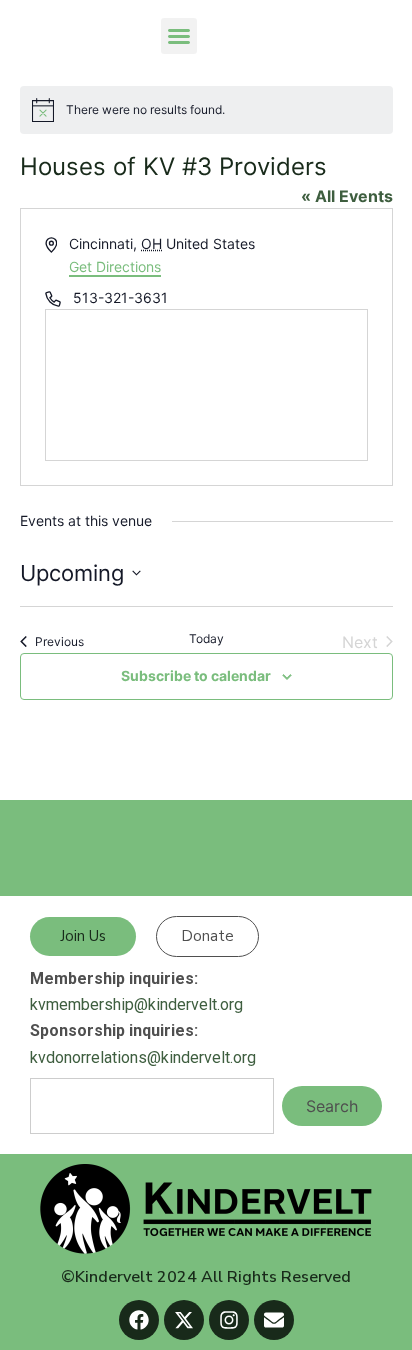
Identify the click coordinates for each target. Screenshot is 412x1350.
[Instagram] (229, 1320)
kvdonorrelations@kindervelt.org (143, 1057)
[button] (179, 36)
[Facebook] (139, 1320)
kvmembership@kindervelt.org (136, 1004)
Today (206, 638)
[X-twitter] (184, 1320)
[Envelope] (274, 1320)
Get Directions (115, 266)
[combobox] (152, 1106)
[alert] (206, 110)
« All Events (347, 196)
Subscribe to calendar (196, 675)
